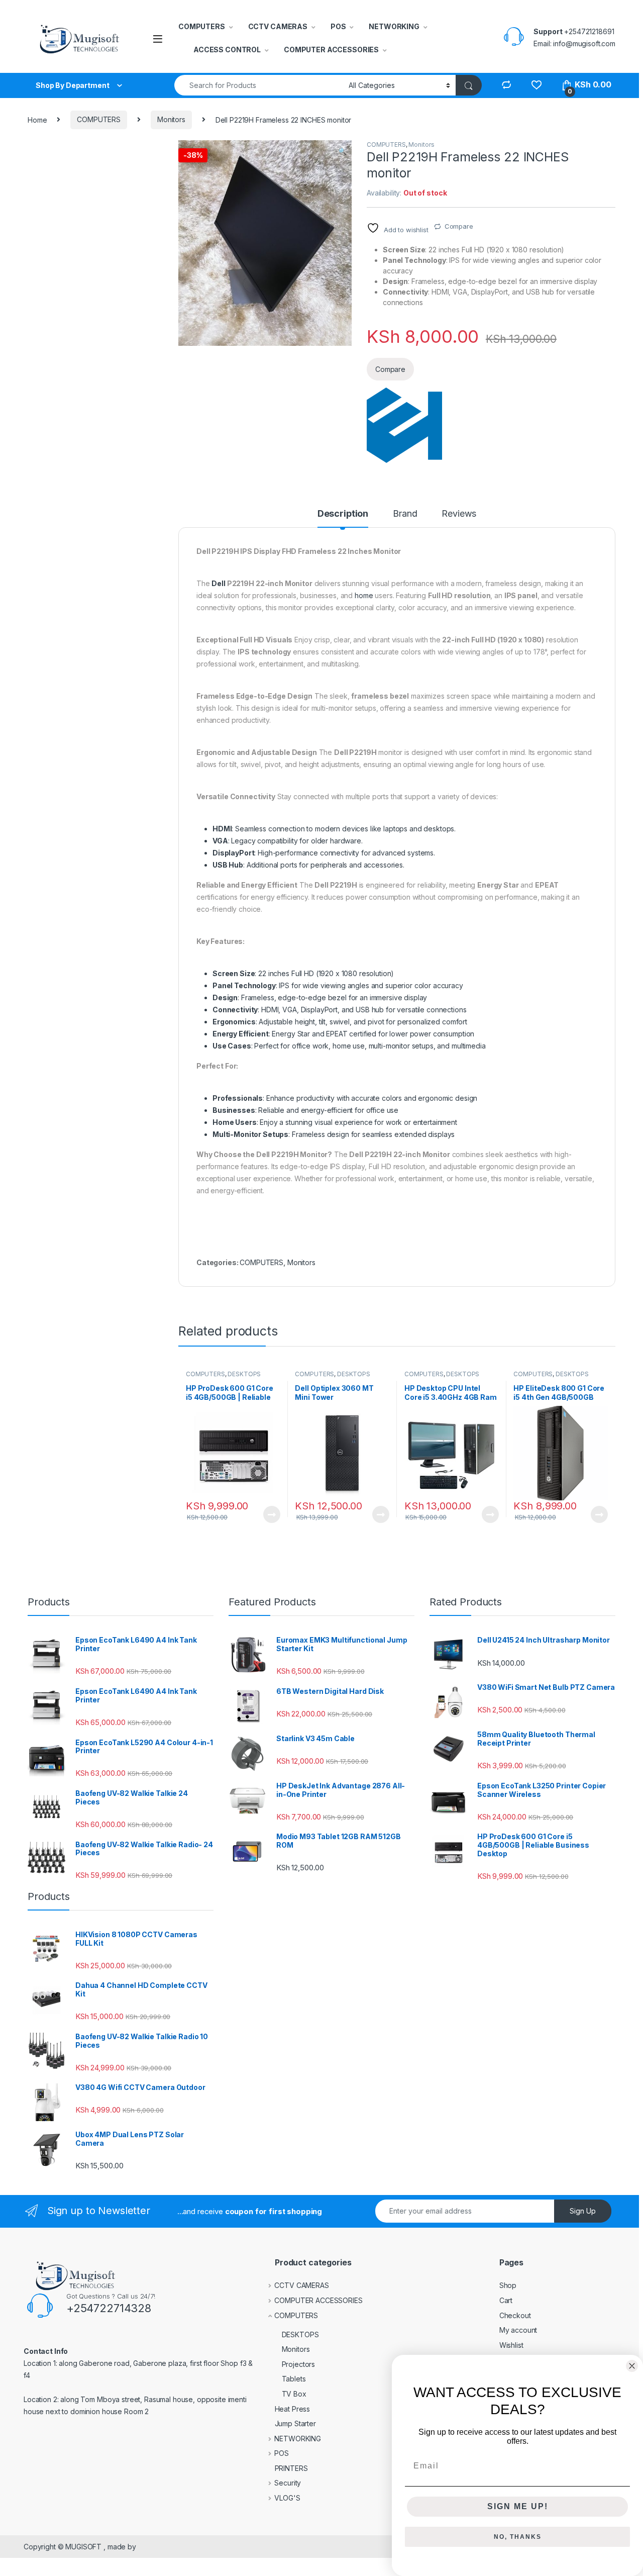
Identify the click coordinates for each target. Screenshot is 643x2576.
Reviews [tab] (459, 514)
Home (37, 119)
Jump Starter (295, 2423)
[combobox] (259, 85)
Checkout (515, 2315)
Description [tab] (343, 514)
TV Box (294, 2394)
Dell (218, 583)
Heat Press (293, 2409)
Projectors (299, 2364)
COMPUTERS (202, 26)
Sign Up (583, 2211)
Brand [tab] (405, 514)
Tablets (294, 2379)
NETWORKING (394, 26)
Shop (508, 2285)
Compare (459, 226)
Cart (506, 2300)
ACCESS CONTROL (227, 50)
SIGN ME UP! (518, 2506)
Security (288, 2483)
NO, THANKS (518, 2537)
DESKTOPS (244, 1374)
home (364, 595)
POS (338, 26)
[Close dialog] (632, 2366)
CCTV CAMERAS (278, 26)
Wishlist (511, 2345)
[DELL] (404, 425)
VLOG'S (287, 2498)
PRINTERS (291, 2468)
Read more (271, 1514)
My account (518, 2330)
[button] (342, 151)
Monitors (171, 119)
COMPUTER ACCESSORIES (331, 50)
